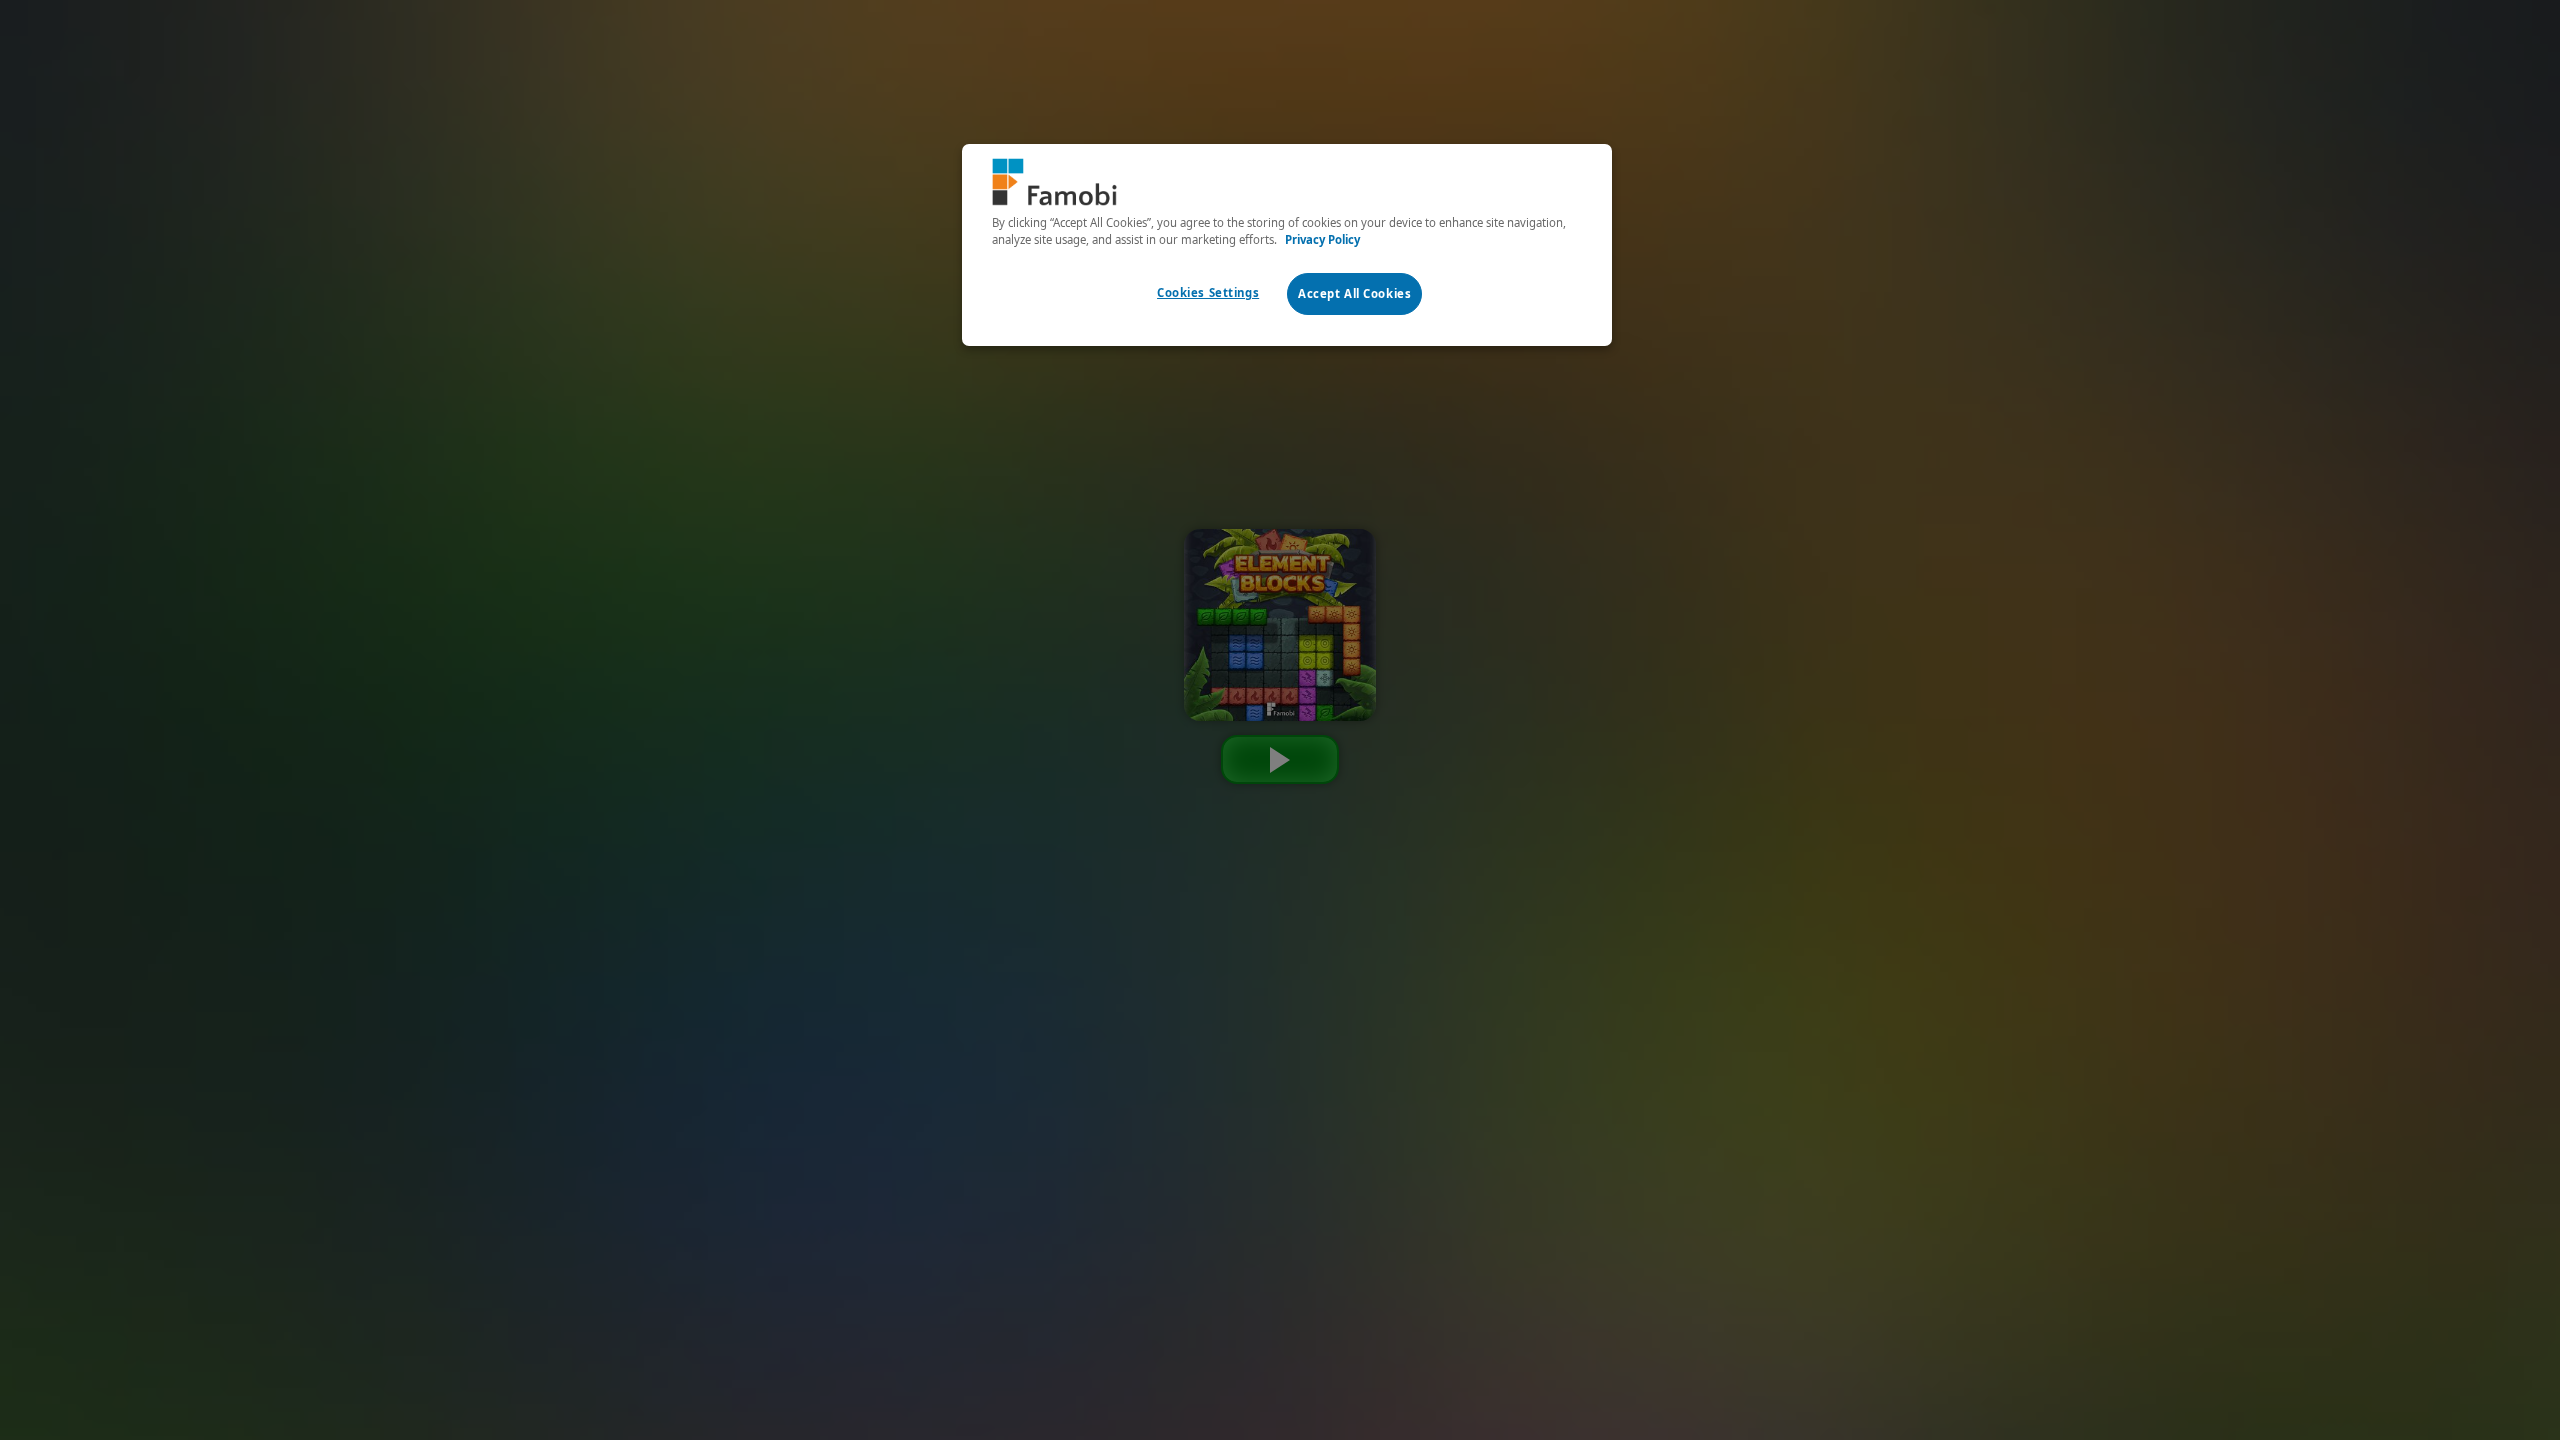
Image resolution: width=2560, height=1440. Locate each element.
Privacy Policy (1322, 239)
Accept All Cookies (1354, 293)
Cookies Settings (1208, 292)
